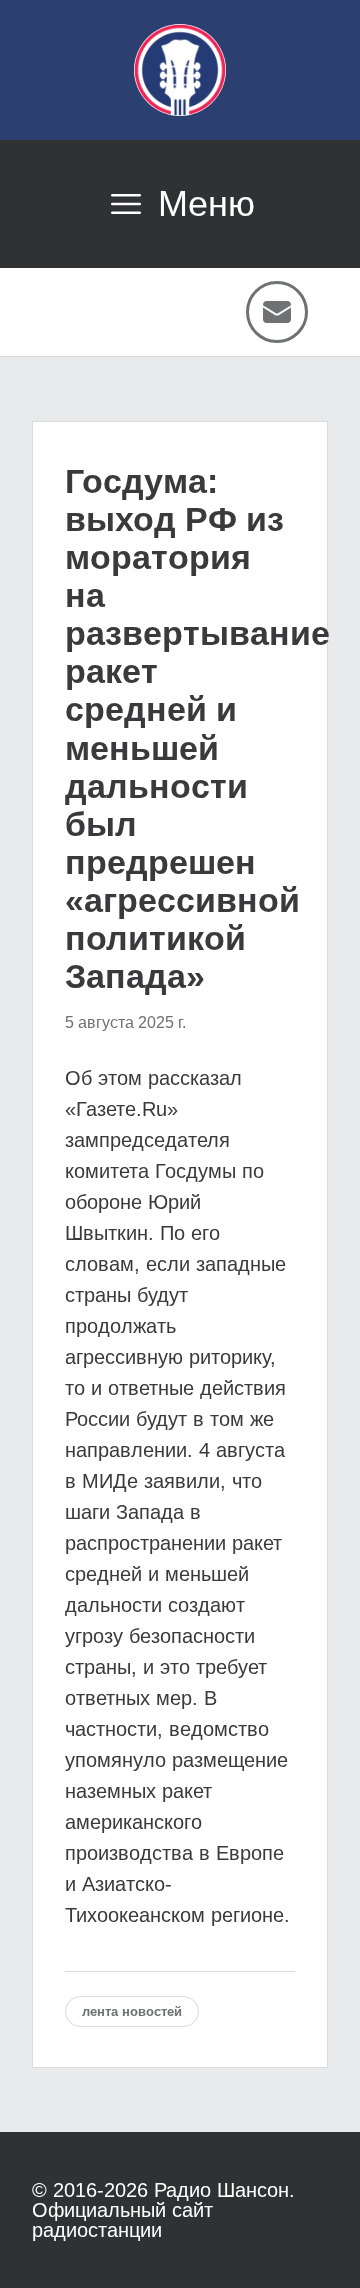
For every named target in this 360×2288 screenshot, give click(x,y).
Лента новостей (132, 2011)
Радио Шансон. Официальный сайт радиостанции (163, 2210)
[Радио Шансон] (180, 70)
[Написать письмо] (277, 312)
